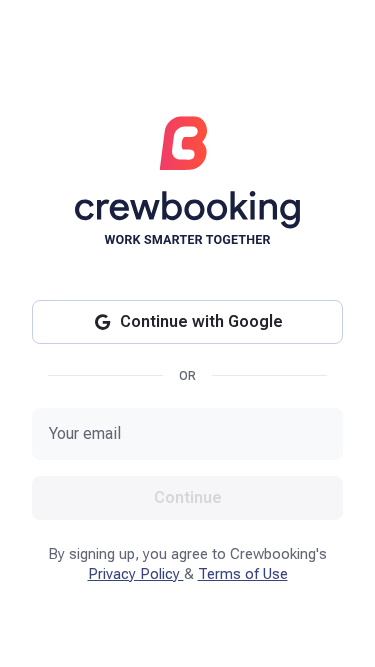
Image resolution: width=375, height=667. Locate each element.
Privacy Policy (136, 574)
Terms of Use (243, 574)
